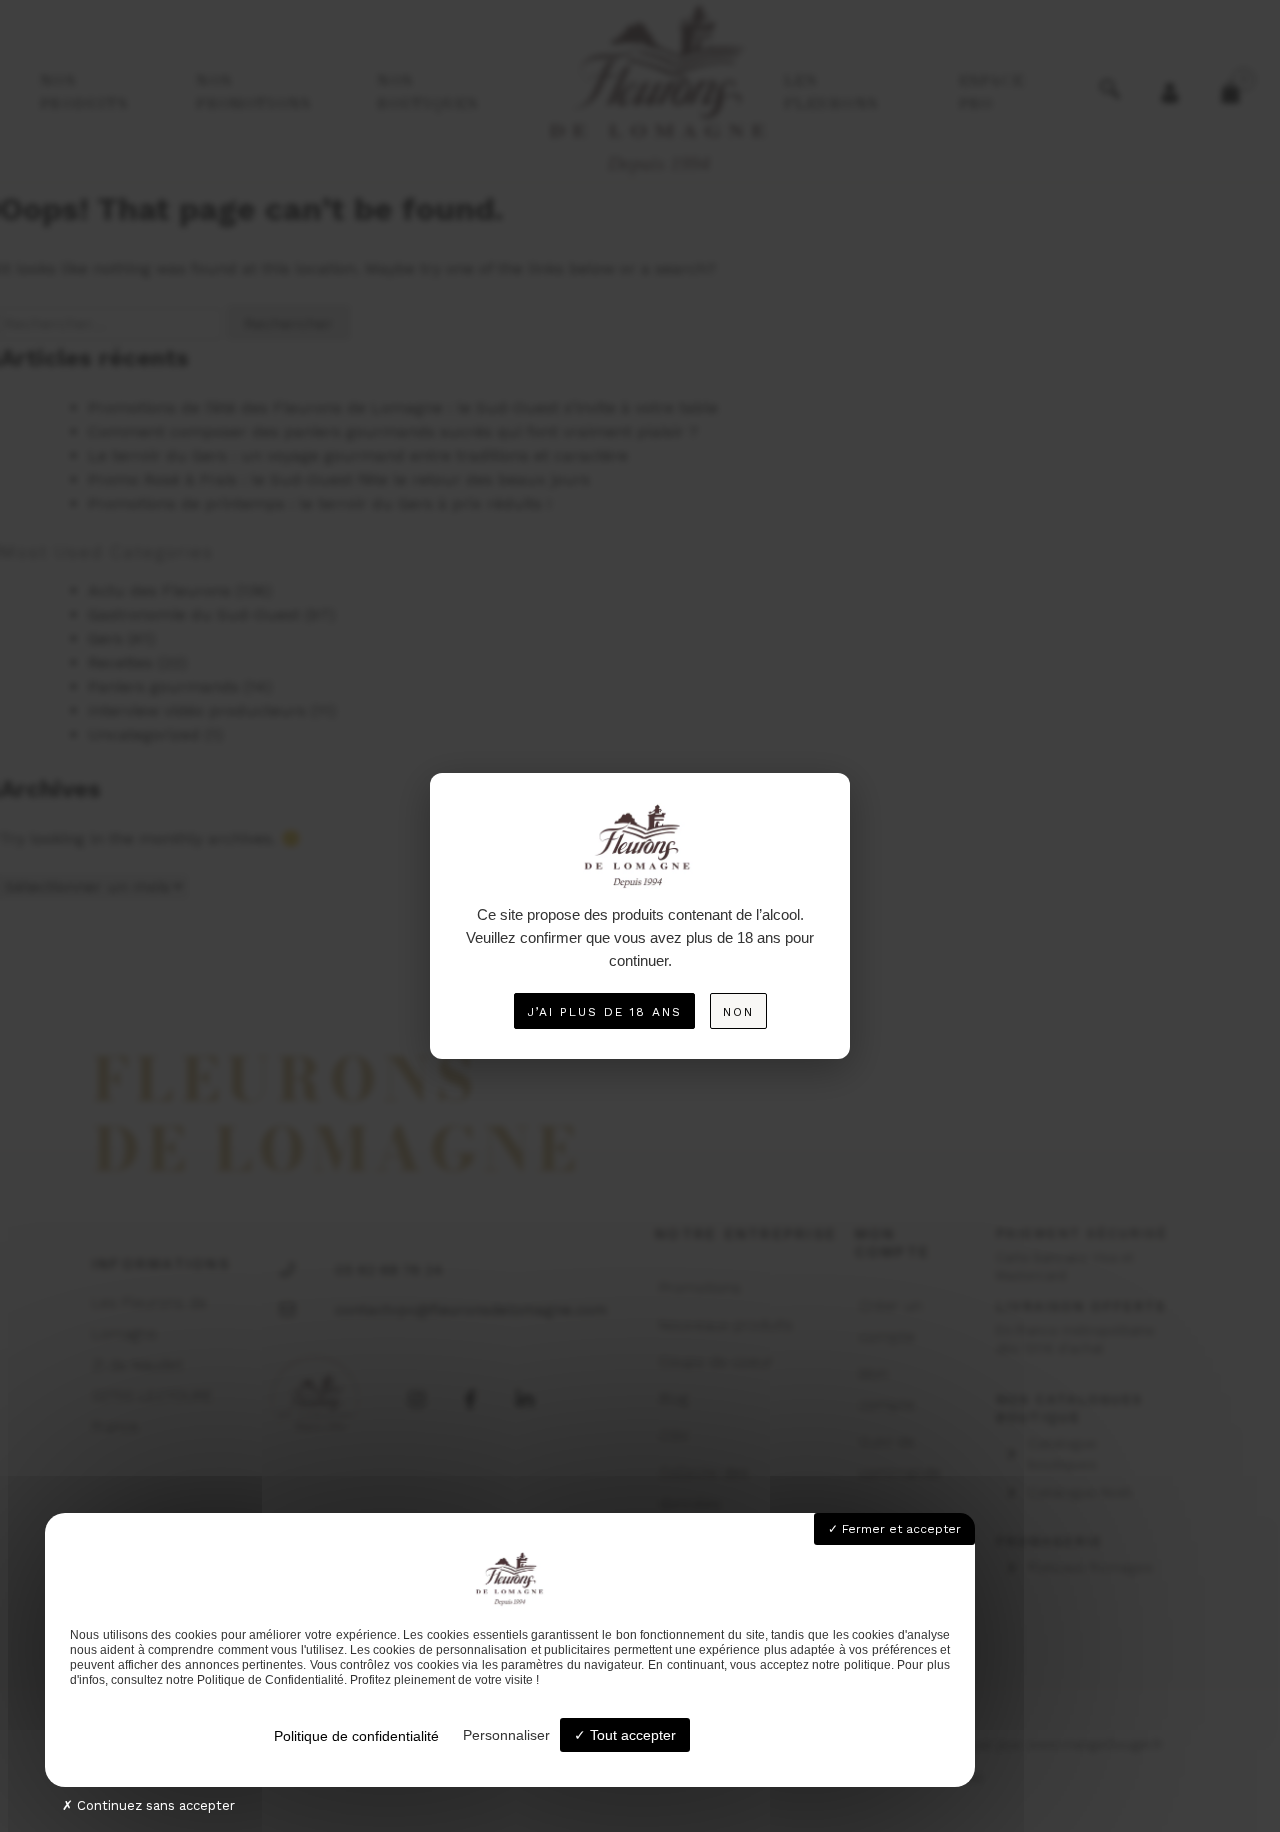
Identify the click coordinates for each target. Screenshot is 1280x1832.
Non (738, 1012)
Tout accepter (631, 1735)
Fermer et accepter (899, 1529)
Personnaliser (506, 1735)
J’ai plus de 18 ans (604, 1012)
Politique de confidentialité (356, 1736)
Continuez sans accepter (154, 1805)
